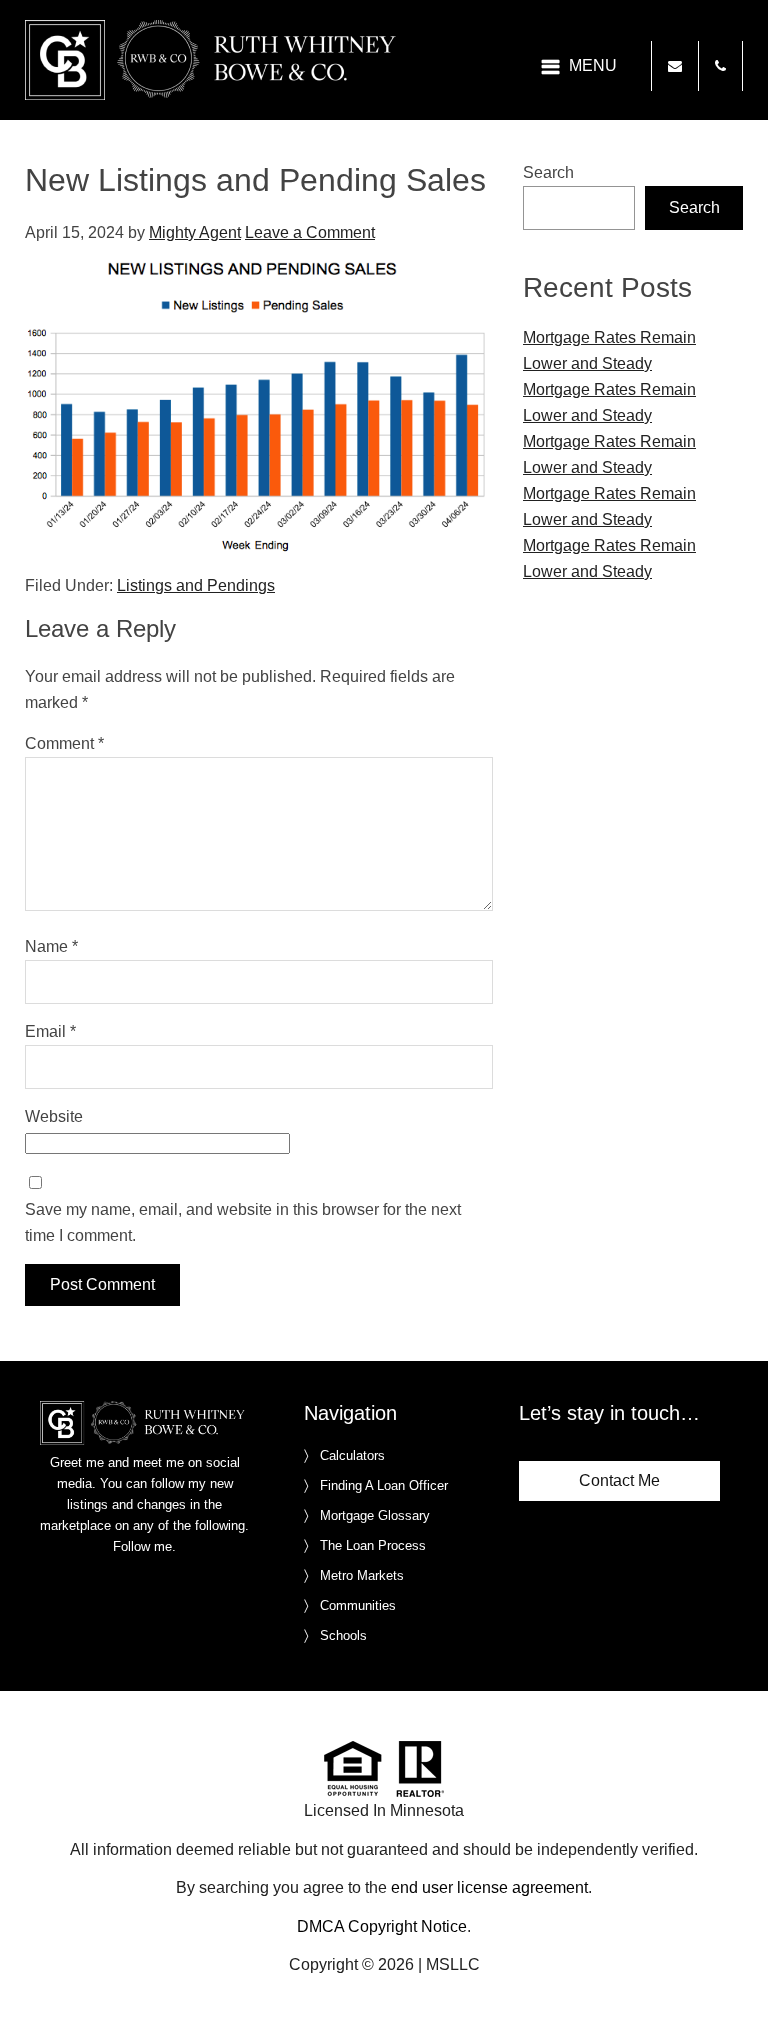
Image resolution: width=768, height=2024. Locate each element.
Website (54, 1116)
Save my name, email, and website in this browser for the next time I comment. (243, 1222)
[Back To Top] (732, 1968)
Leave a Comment (310, 232)
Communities (358, 1605)
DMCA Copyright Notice (382, 1926)
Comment (64, 743)
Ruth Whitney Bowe (214, 60)
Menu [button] (593, 65)
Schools (343, 1635)
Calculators (352, 1455)
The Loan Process (373, 1545)
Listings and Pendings (196, 585)
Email (50, 1031)
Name (51, 946)
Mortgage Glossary (375, 1515)
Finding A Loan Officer (384, 1485)
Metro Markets (362, 1575)
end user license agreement (489, 1887)
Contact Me (619, 1480)
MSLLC (453, 1964)
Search (548, 172)
